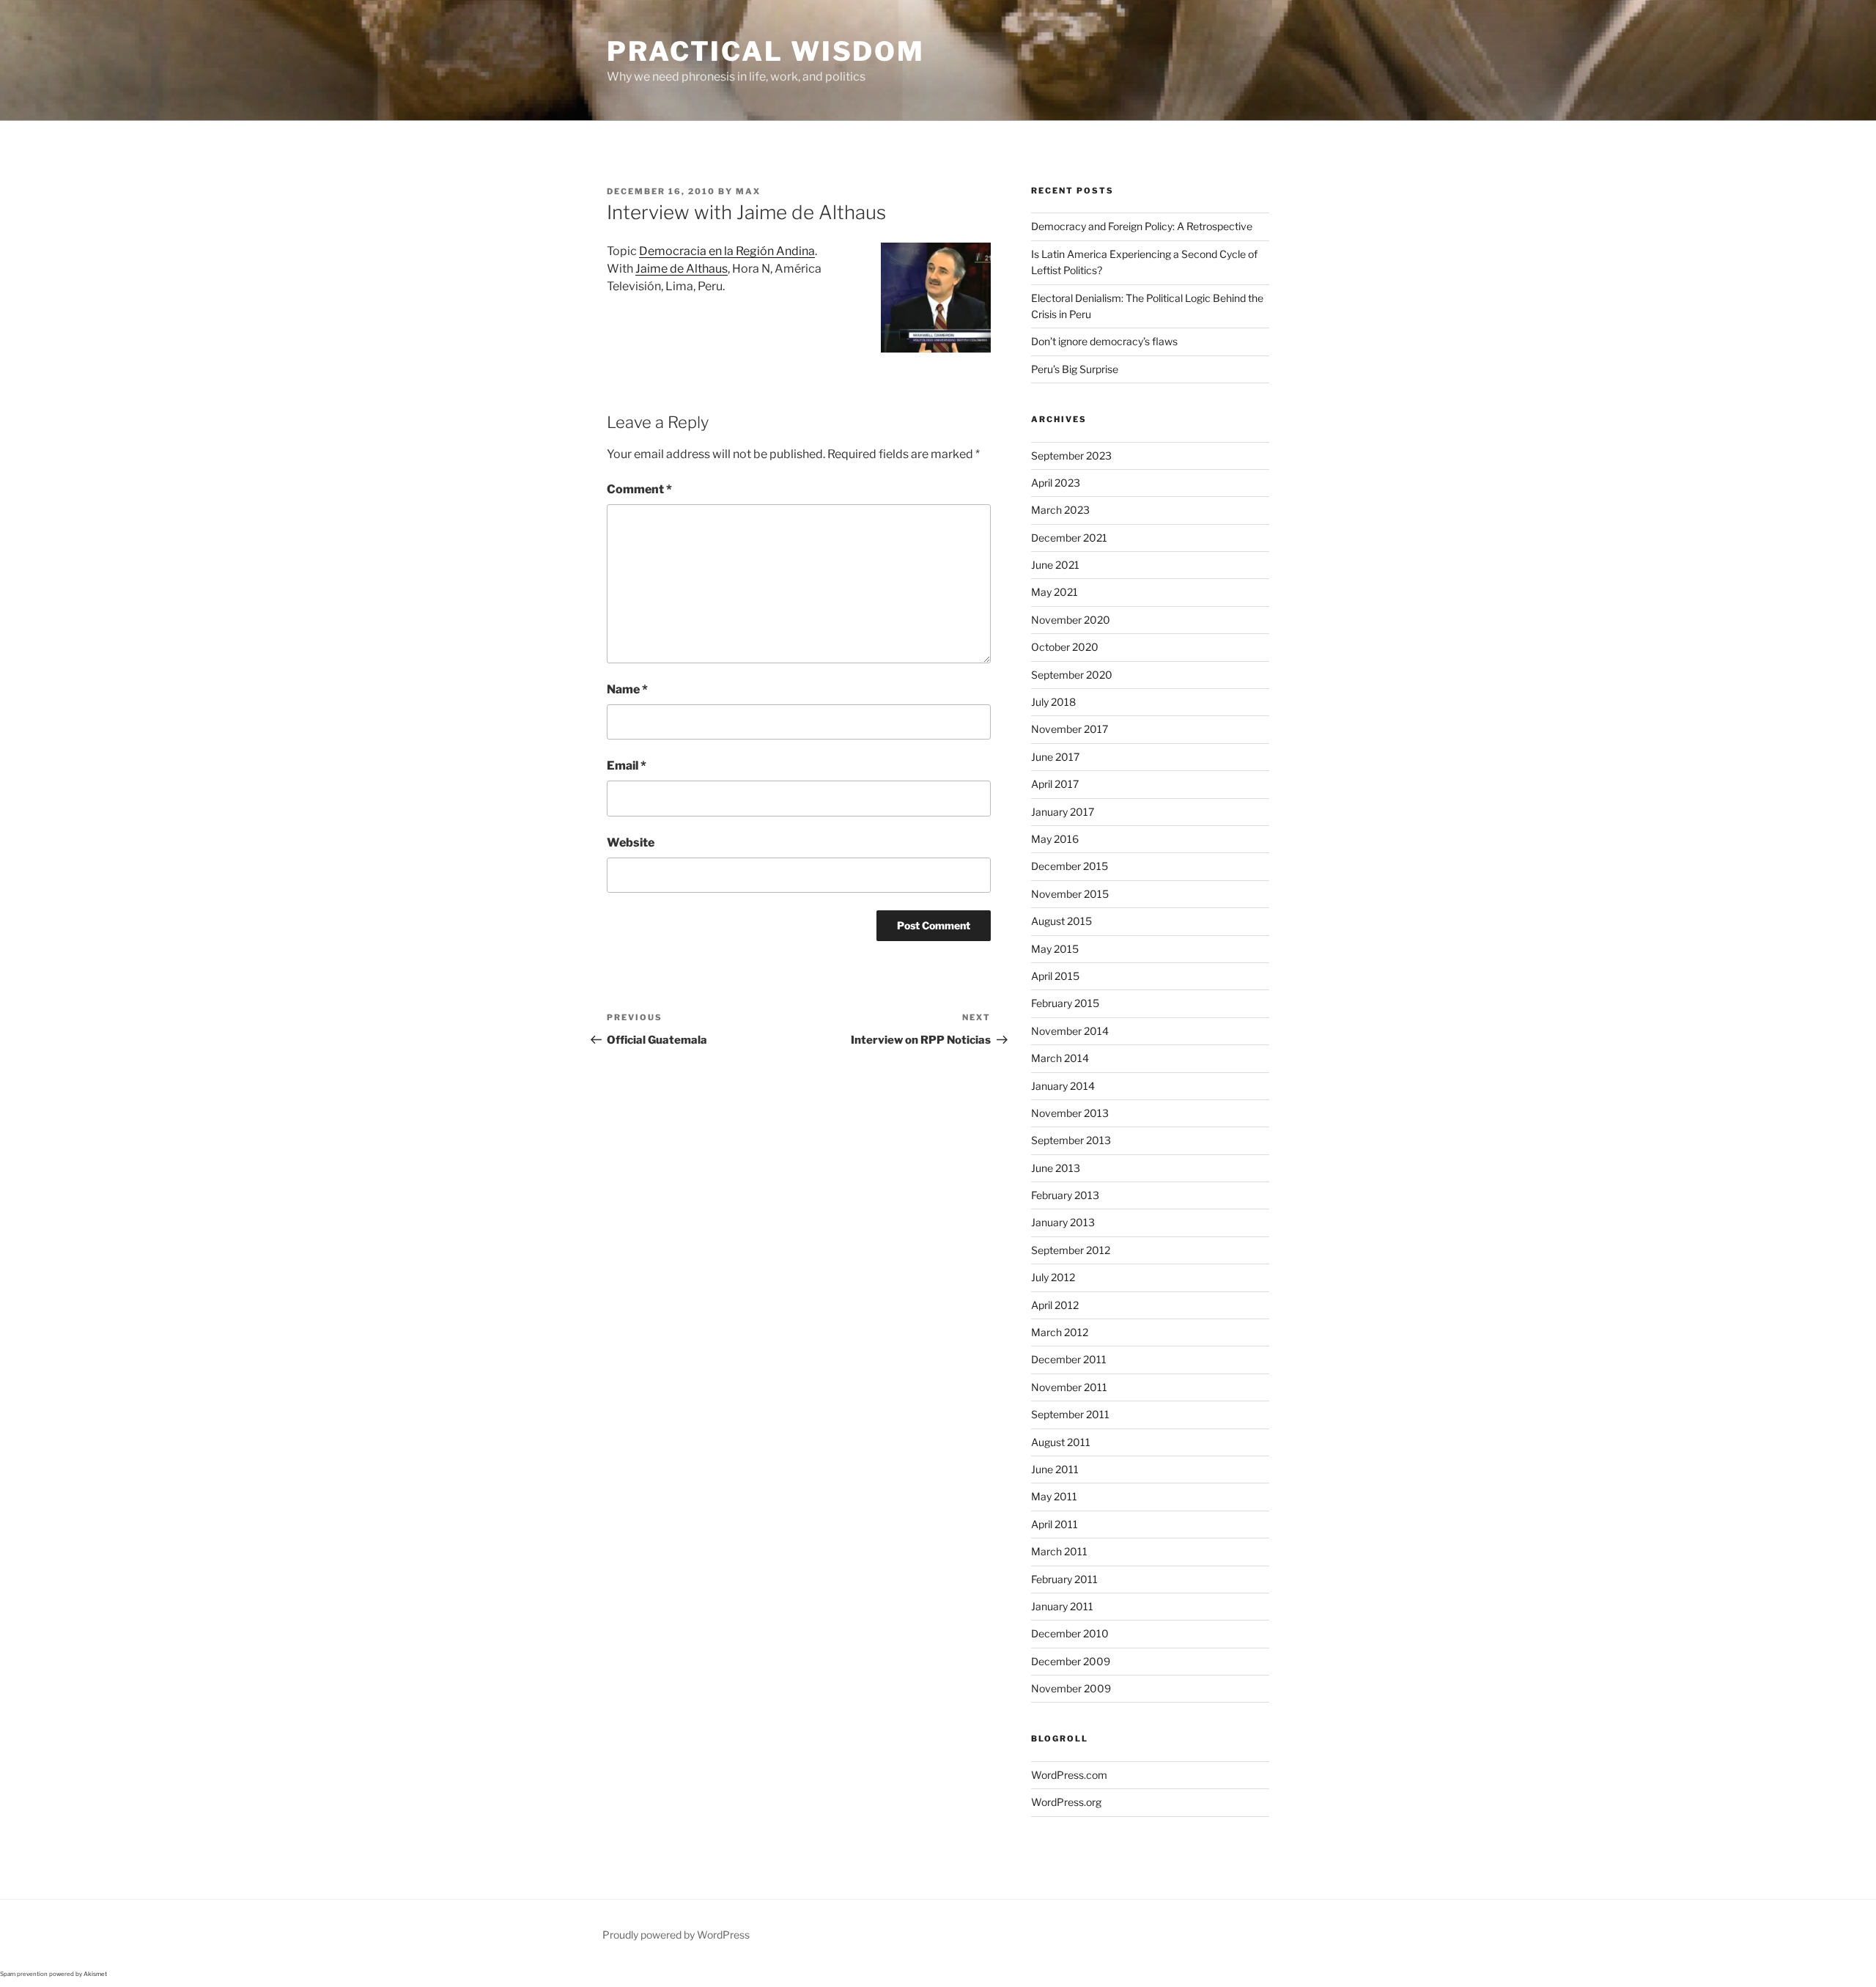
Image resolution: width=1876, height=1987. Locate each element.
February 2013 (1065, 1195)
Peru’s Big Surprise (1075, 369)
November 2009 (1071, 1688)
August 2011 (1061, 1442)
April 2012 (1055, 1305)
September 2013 (1071, 1140)
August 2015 (1061, 921)
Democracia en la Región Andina (727, 251)
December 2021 (1069, 538)
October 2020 (1065, 647)
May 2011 (1054, 1496)
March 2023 (1060, 510)
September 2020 (1072, 675)
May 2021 (1055, 592)
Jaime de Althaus (682, 269)
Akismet (95, 1974)
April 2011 (1055, 1524)
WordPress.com (1069, 1775)
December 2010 (1070, 1633)
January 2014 (1063, 1086)
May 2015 (1055, 949)
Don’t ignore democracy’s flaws (1104, 341)
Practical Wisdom (766, 51)
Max (748, 191)
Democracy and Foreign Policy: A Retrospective (1142, 226)
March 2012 (1060, 1332)
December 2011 (1069, 1359)
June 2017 (1055, 757)
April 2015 (1055, 976)
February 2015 (1065, 1003)
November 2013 (1070, 1113)
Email (627, 766)
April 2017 (1055, 784)
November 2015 (1070, 894)
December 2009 (1071, 1661)
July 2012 (1053, 1277)
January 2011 (1062, 1606)
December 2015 (1070, 866)
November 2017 (1070, 729)
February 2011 (1064, 1579)
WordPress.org (1066, 1802)
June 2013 (1056, 1168)
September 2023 (1071, 456)
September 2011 (1070, 1414)
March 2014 (1060, 1058)
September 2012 (1071, 1250)
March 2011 (1059, 1551)
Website (631, 843)
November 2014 (1070, 1031)
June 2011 (1055, 1469)
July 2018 (1053, 702)
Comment (639, 489)
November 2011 (1069, 1387)
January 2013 (1063, 1222)
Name (627, 689)
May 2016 (1055, 839)
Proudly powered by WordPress (676, 1935)
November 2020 (1071, 620)
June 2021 (1055, 565)
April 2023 (1056, 483)
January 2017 (1063, 812)
